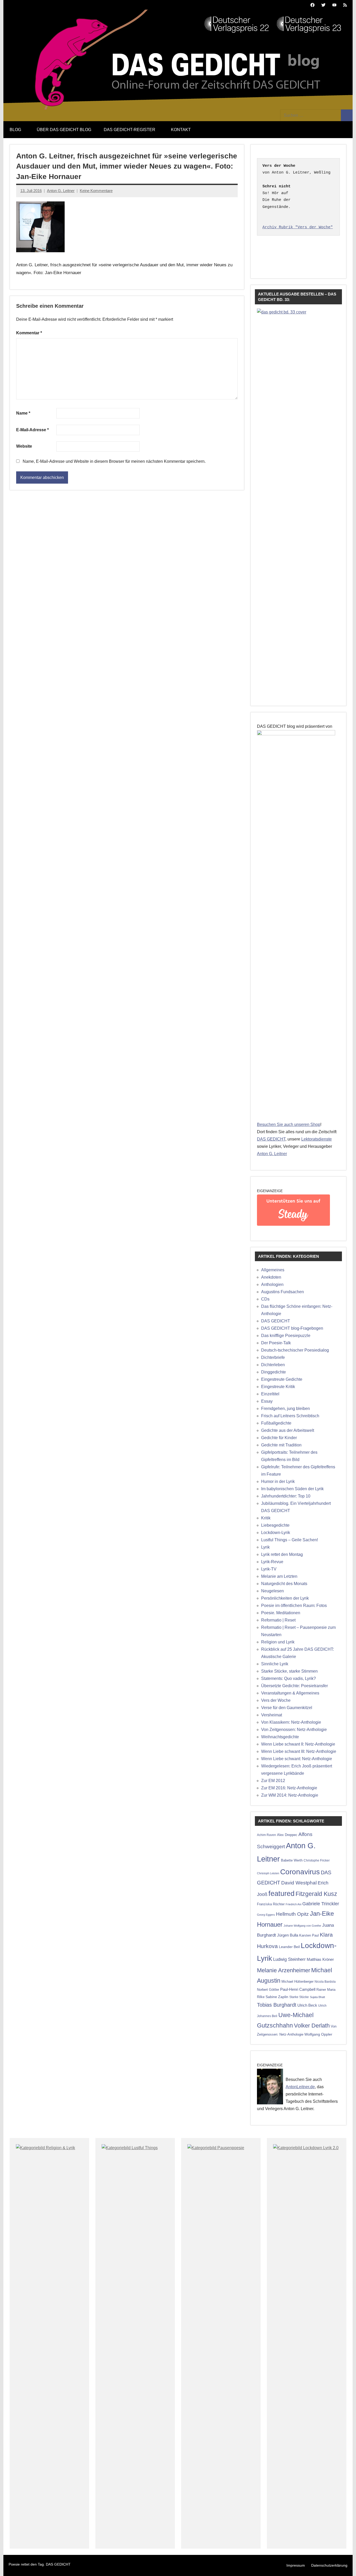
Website (24, 446)
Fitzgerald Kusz (316, 1894)
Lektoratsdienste (317, 1139)
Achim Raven (266, 1835)
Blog (15, 130)
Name (23, 413)
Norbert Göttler (268, 1990)
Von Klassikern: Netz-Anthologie (291, 1722)
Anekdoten (271, 1277)
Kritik (266, 1518)
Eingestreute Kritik (278, 1387)
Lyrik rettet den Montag (282, 1554)
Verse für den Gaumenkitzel (287, 1708)
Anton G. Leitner (61, 191)
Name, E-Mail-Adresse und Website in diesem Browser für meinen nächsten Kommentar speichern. (114, 461)
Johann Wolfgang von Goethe (302, 1926)
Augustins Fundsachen (283, 1292)
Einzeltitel (270, 1394)
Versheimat (272, 1715)
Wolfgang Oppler (318, 2034)
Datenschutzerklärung (329, 2565)
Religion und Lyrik (278, 1642)
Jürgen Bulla (288, 1935)
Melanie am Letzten (279, 1576)
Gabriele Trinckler (321, 1904)
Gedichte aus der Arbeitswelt (288, 1430)
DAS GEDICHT (271, 1139)
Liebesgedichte (275, 1525)
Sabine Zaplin (277, 1997)
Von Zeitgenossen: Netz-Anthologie (294, 1730)
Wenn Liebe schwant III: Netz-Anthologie (299, 1751)
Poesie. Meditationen (281, 1613)
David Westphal (299, 1883)
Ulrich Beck (307, 2005)
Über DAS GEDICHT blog (64, 130)
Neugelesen (272, 1591)
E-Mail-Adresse (32, 430)
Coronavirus (300, 1872)
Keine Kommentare (96, 191)
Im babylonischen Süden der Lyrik (292, 1489)
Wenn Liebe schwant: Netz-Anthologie (297, 1759)
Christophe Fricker (317, 1860)
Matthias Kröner (320, 1959)
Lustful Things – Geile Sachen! (290, 1540)
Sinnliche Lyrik (275, 1664)
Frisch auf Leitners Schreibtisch (290, 1416)
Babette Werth (292, 1860)
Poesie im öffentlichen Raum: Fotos (294, 1606)
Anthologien (272, 1284)
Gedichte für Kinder (279, 1438)
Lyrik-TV (269, 1569)
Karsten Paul (309, 1935)
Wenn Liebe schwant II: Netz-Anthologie (298, 1744)
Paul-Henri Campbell (298, 1989)
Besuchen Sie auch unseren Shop (289, 1124)
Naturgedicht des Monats (284, 1584)
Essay (267, 1401)
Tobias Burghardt (277, 2005)
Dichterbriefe (273, 1357)
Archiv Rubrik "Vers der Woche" (298, 227)
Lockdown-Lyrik (276, 1533)
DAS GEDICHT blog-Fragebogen (292, 1328)
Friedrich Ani (293, 1904)
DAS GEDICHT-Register (130, 130)
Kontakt (181, 130)
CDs (265, 1299)
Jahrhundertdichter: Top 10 (286, 1496)
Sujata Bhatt (317, 1997)
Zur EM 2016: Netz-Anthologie (289, 1788)
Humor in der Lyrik (278, 1481)
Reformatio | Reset (278, 1620)
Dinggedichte (274, 1372)
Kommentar (29, 333)
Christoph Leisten (268, 1873)
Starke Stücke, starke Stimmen (289, 1671)
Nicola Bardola (325, 1982)
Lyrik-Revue (272, 1562)
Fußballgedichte (276, 1423)
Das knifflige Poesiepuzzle (286, 1336)
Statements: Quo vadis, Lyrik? (289, 1678)
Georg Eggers (266, 1915)
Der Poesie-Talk (276, 1343)
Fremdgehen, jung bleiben (286, 1409)
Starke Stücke (299, 1997)
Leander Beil (289, 1947)
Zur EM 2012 (273, 1781)
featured (281, 1894)
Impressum (296, 2565)
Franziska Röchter (271, 1904)
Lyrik (265, 1547)
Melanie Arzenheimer (284, 1970)
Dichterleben (273, 1365)
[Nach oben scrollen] (345, 2565)
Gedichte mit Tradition (281, 1445)
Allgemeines (273, 1270)
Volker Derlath (312, 2026)
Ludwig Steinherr (289, 1959)
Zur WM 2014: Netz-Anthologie (290, 1795)
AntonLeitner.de (300, 2087)
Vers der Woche (276, 1700)
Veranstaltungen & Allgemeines (290, 1693)
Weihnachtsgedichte (280, 1737)
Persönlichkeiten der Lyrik (285, 1598)
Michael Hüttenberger (297, 1982)
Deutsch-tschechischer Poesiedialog (295, 1350)
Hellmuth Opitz (292, 1914)
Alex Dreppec (287, 1835)
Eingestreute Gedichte (282, 1379)
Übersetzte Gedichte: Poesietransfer (294, 1686)
